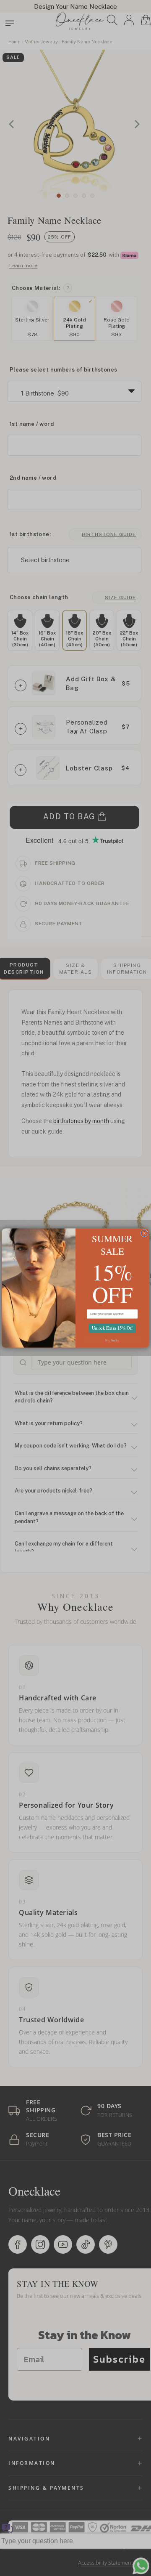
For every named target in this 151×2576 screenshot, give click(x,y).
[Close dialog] (144, 1233)
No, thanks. (112, 1340)
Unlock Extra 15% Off (112, 1328)
